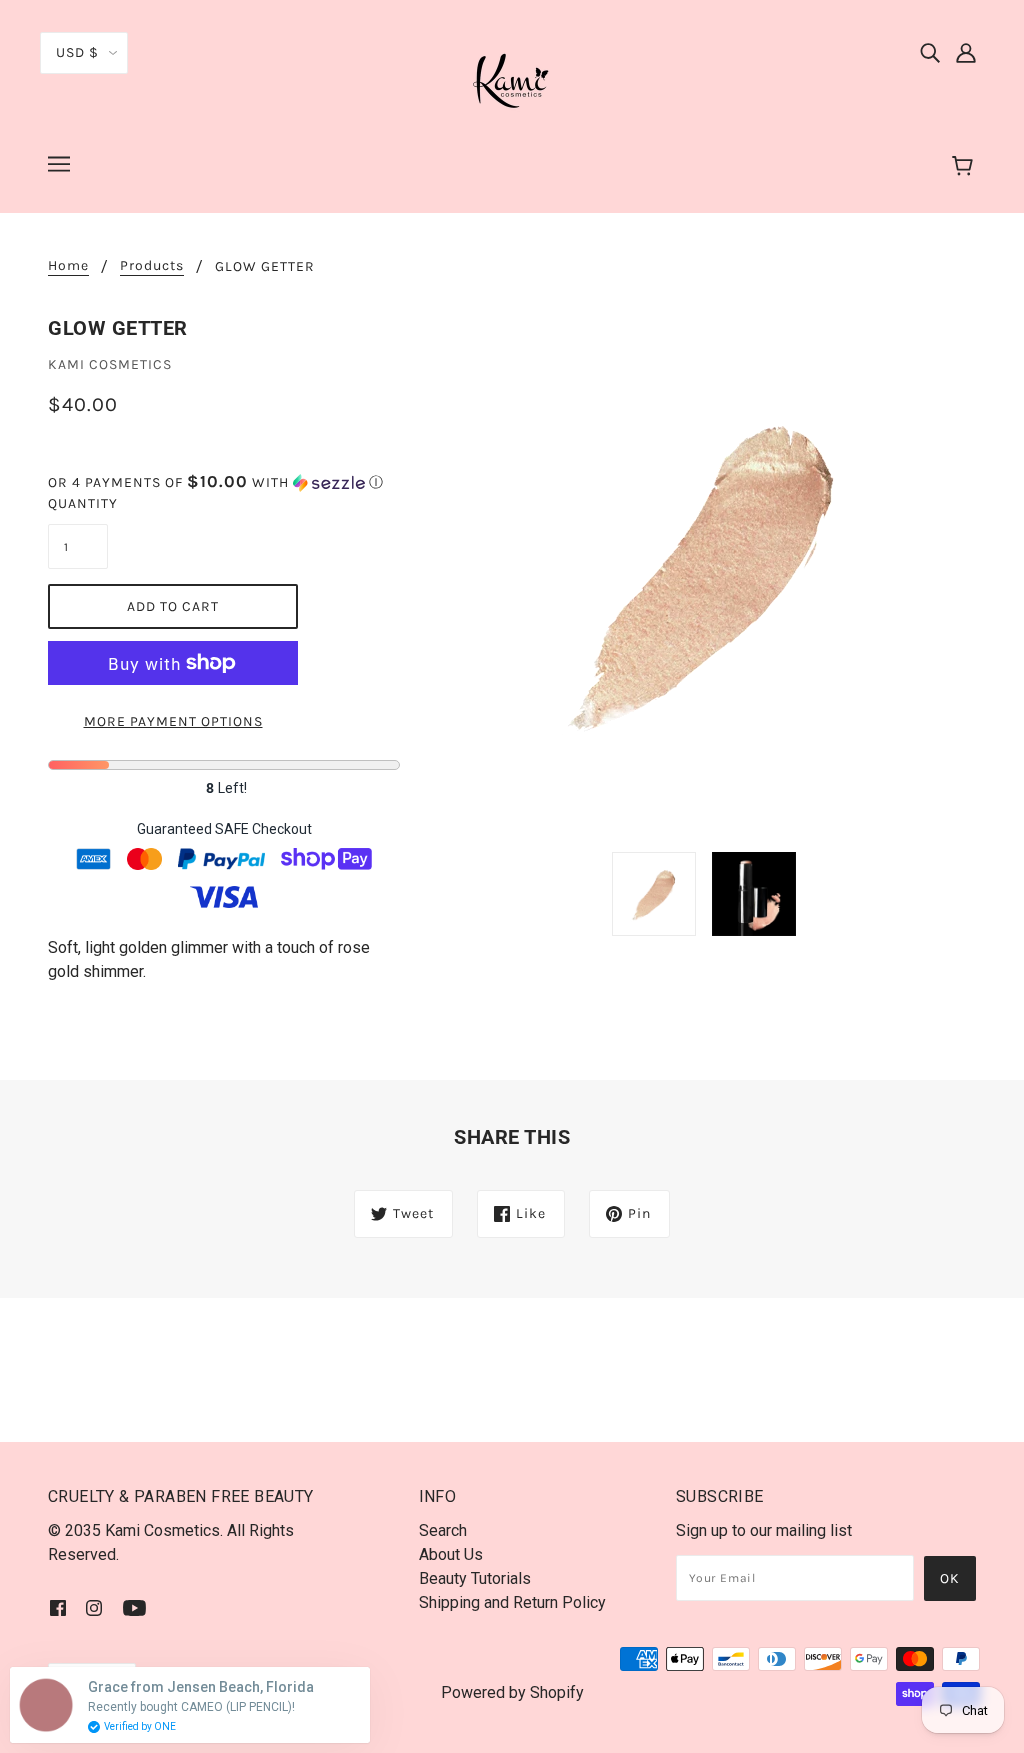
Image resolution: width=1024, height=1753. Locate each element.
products (152, 266)
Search (443, 1530)
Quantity (78, 503)
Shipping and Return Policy (512, 1602)
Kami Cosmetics (110, 364)
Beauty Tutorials (475, 1578)
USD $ (77, 52)
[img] (930, 52)
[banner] (512, 78)
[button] (224, 482)
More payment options (173, 721)
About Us (451, 1554)
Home (68, 266)
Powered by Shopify (512, 1692)
